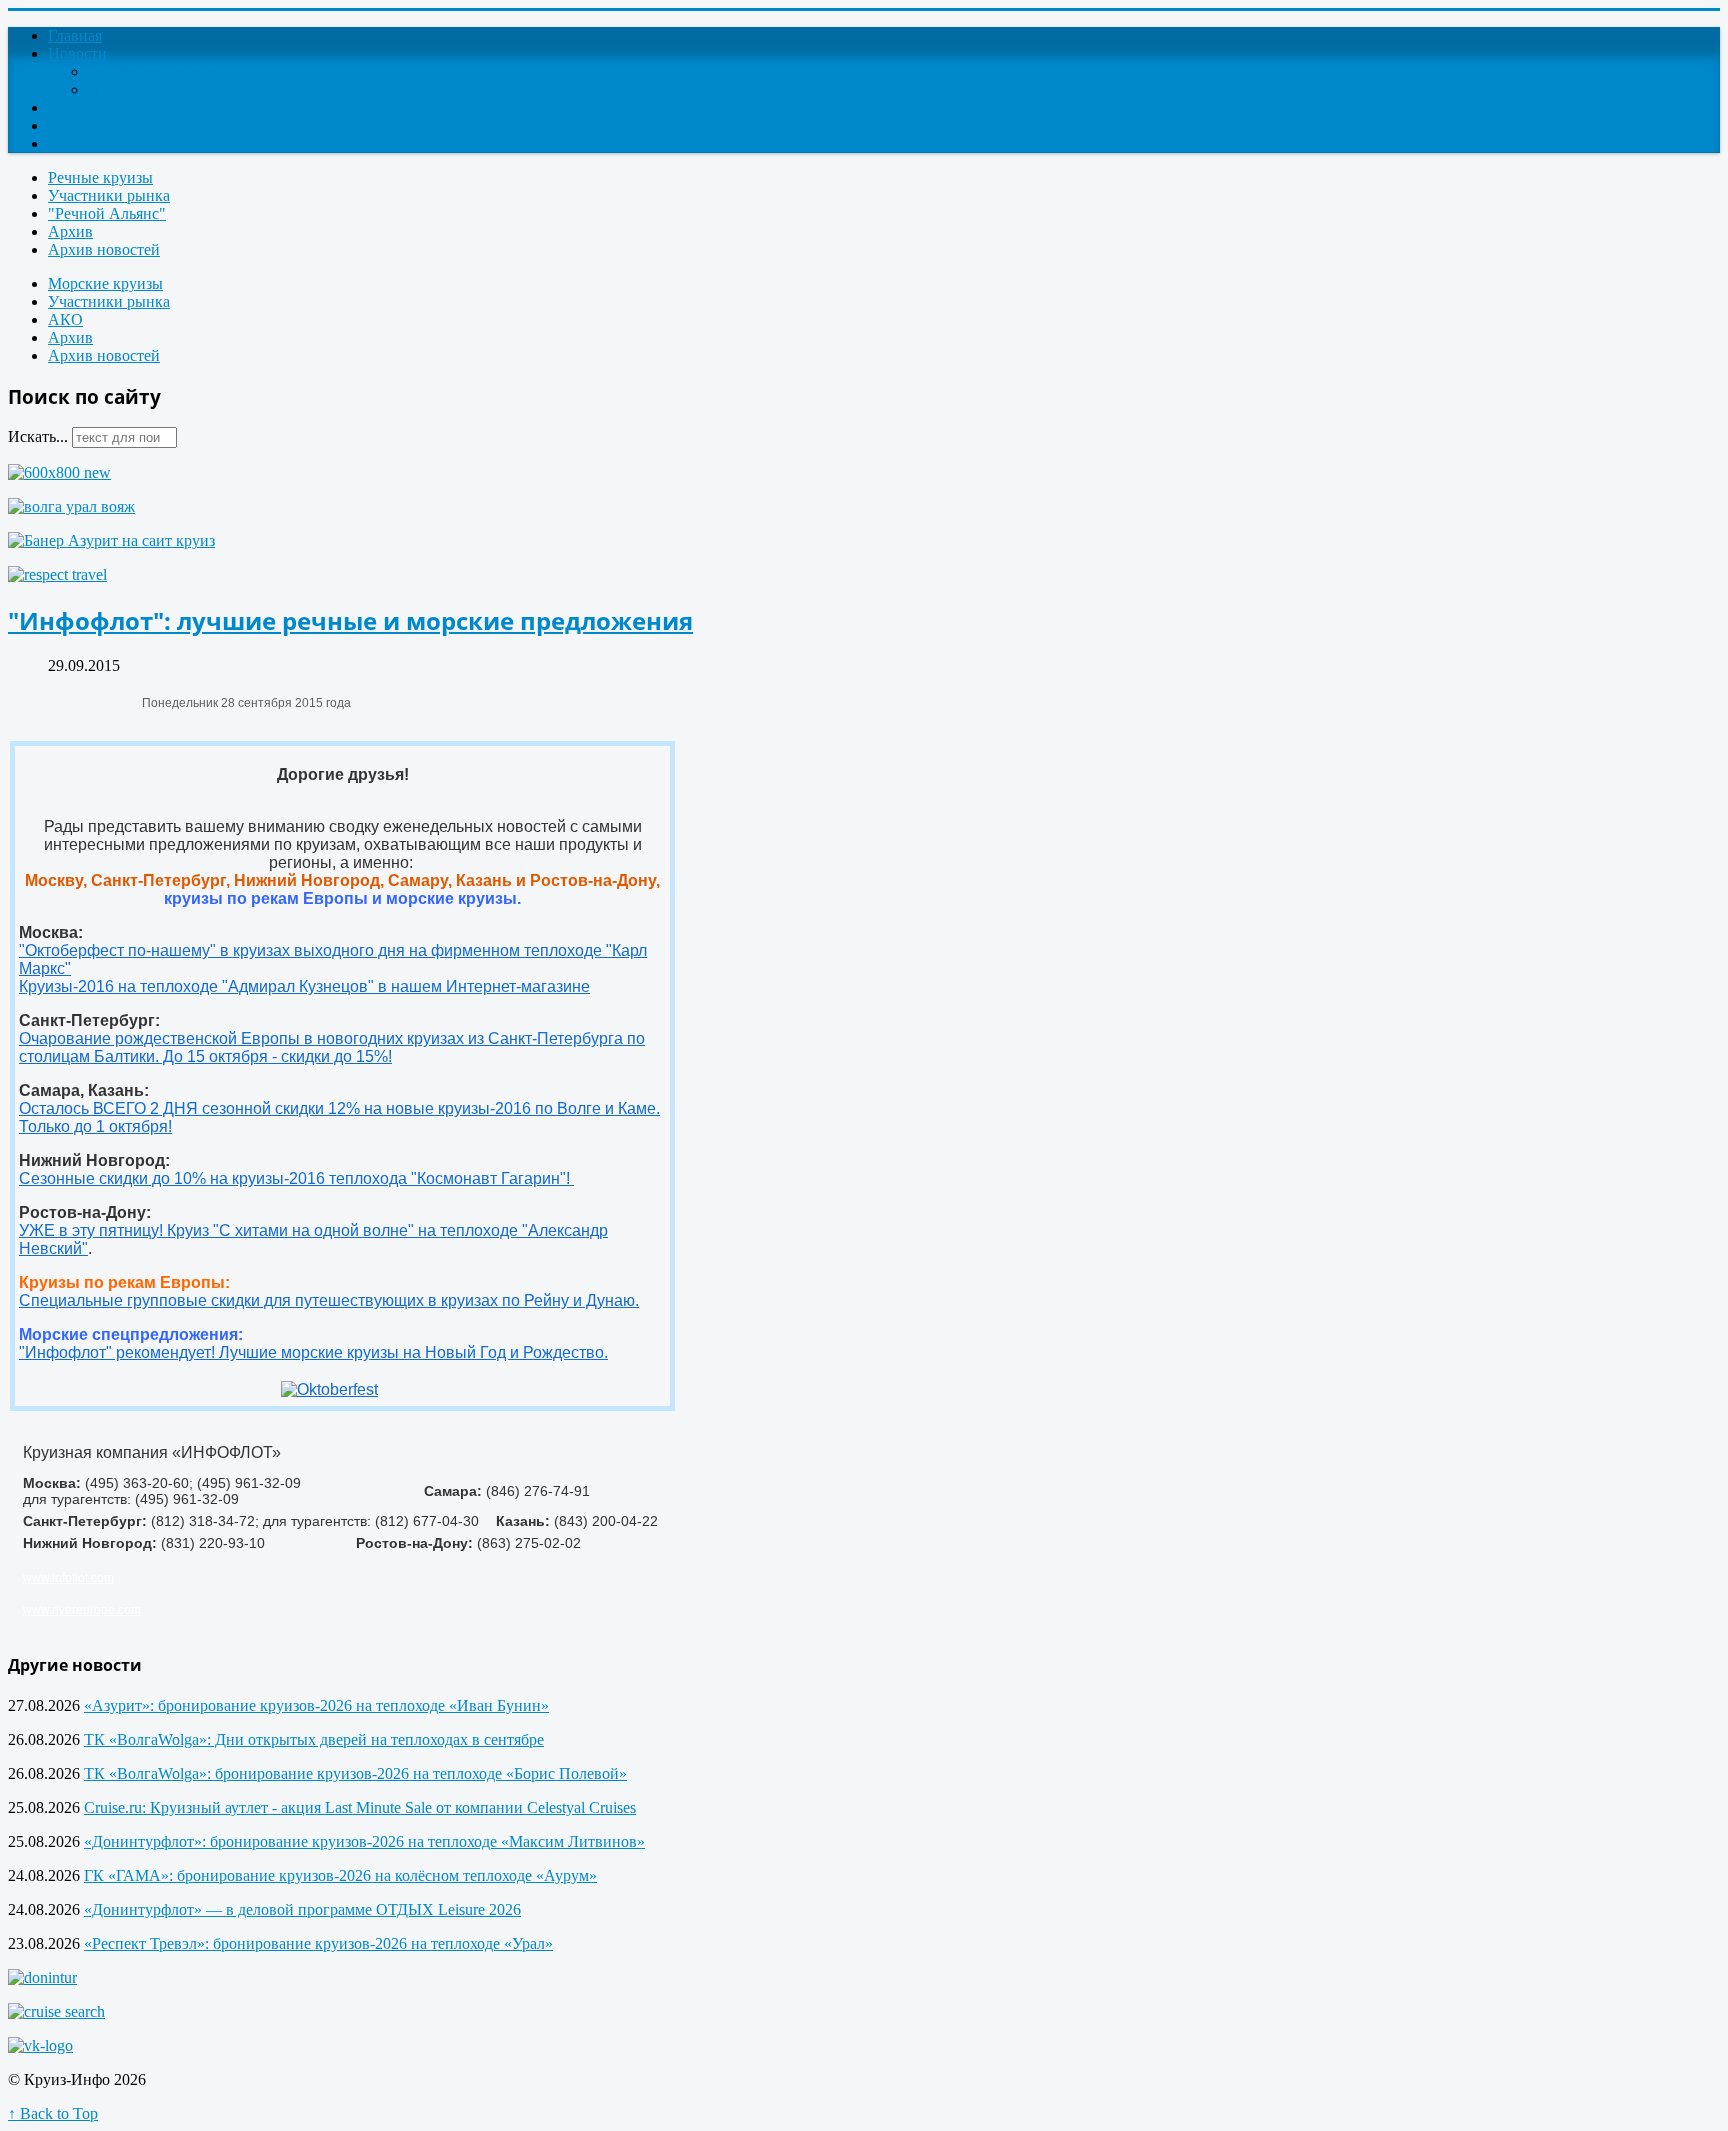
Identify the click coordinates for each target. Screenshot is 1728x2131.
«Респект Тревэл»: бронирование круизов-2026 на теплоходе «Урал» (318, 1943)
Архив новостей (104, 249)
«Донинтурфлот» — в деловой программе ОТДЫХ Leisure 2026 (302, 1909)
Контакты (81, 125)
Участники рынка (109, 195)
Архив (70, 231)
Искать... (38, 436)
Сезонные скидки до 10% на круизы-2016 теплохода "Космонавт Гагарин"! (296, 1178)
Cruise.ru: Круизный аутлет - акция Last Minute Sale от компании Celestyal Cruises (360, 1807)
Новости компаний (153, 89)
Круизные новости (152, 71)
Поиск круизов (99, 143)
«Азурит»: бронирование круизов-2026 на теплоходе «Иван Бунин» (316, 1705)
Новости (77, 53)
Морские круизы (105, 283)
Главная (75, 35)
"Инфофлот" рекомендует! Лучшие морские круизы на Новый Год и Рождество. (313, 1352)
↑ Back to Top (53, 2113)
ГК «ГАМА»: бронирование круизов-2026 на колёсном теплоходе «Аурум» (340, 1875)
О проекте (83, 107)
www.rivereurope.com (82, 1610)
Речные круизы (100, 177)
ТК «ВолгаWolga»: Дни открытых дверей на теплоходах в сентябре (314, 1739)
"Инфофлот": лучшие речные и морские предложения (350, 620)
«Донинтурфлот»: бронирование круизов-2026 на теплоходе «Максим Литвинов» (364, 1841)
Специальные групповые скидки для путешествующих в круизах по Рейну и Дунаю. (329, 1300)
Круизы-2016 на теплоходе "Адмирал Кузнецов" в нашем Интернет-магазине (304, 986)
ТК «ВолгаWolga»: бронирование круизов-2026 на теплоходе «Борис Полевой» (355, 1773)
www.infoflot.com (68, 1578)
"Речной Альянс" (107, 213)
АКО (65, 319)
